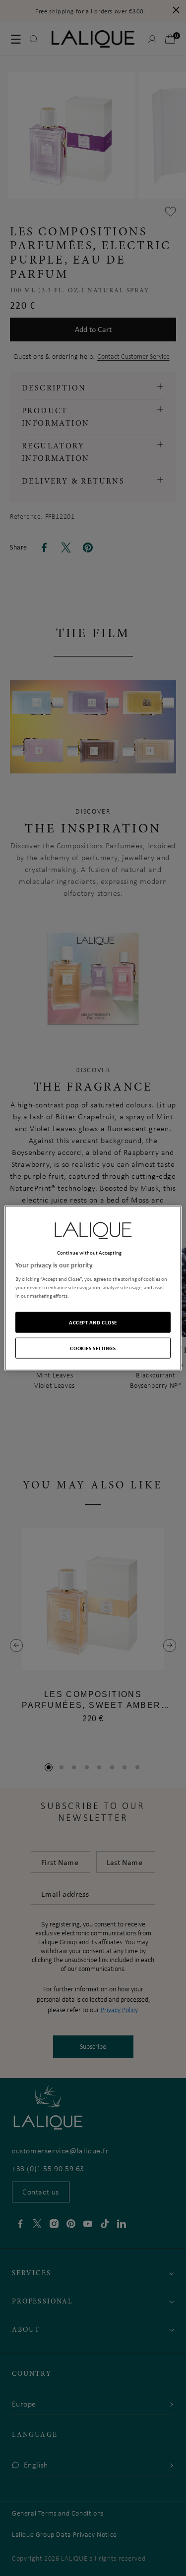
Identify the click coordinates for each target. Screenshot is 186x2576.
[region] (93, 1288)
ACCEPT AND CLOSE (93, 1322)
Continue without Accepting (90, 1252)
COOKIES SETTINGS (93, 1348)
